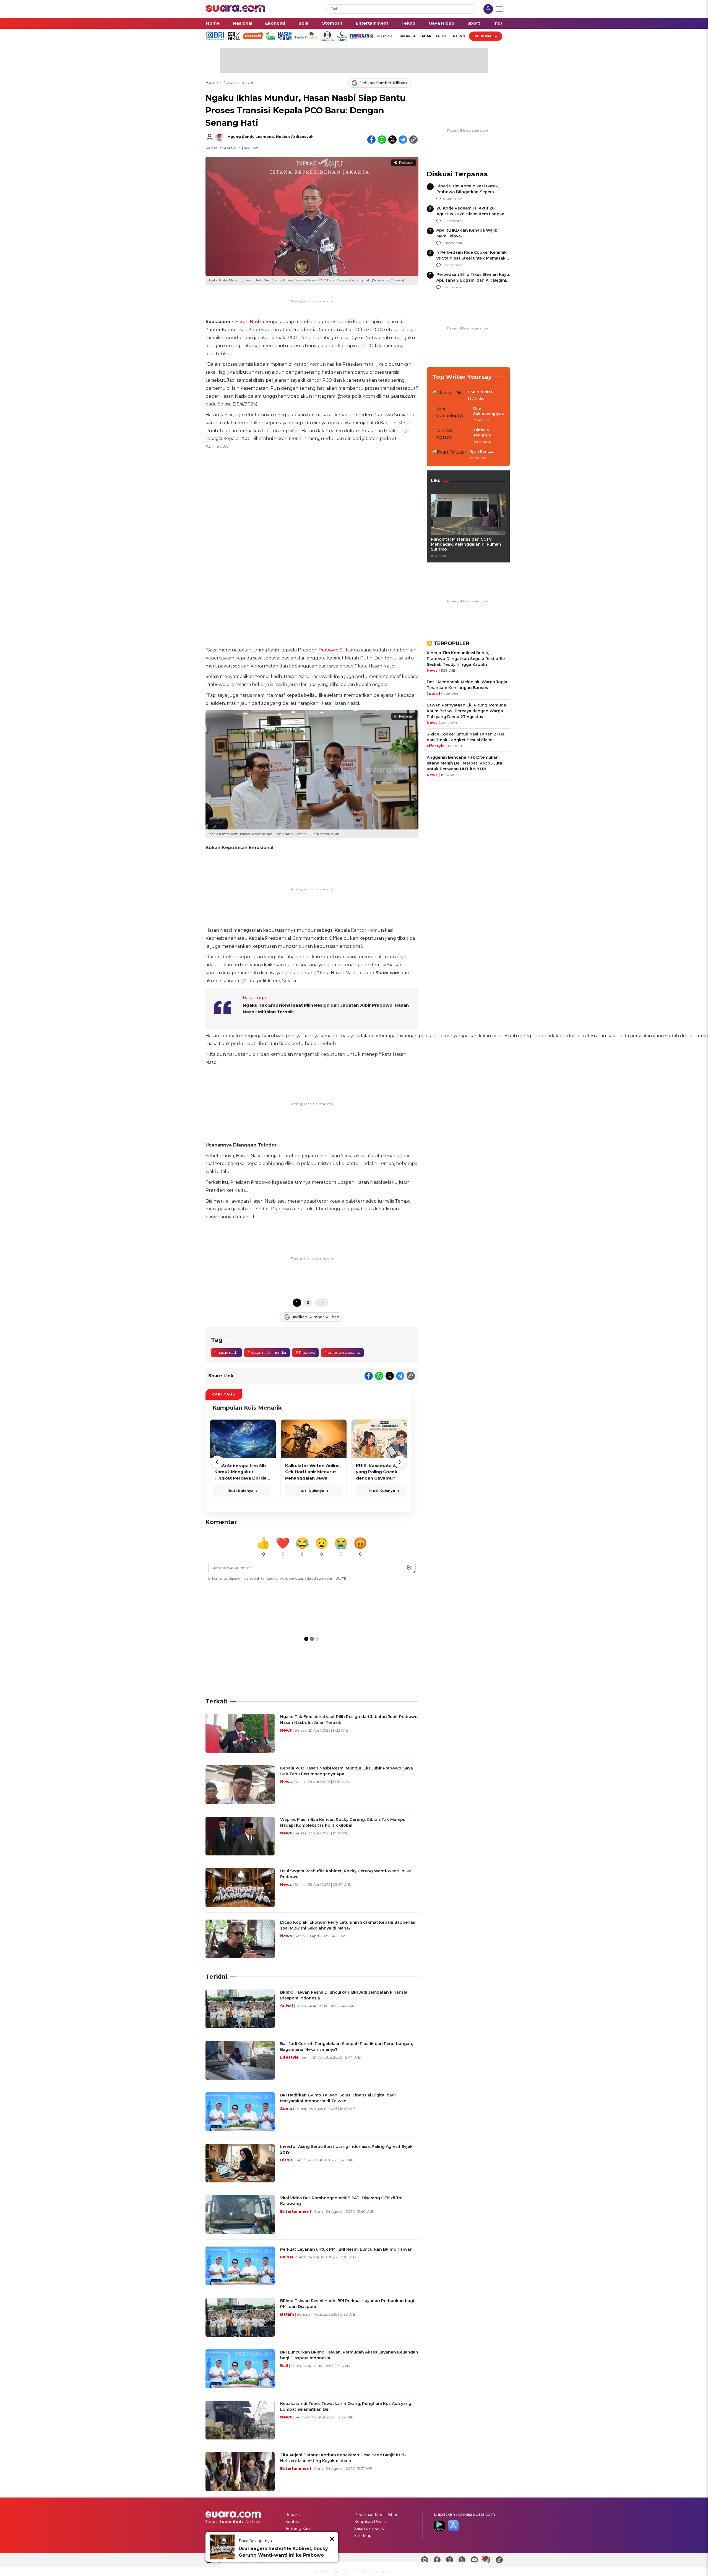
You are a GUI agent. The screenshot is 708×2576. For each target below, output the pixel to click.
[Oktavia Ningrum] (451, 436)
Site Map (363, 2536)
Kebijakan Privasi (370, 2522)
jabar (425, 36)
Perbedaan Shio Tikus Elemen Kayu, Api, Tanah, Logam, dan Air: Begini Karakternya (473, 280)
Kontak (292, 2522)
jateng (458, 36)
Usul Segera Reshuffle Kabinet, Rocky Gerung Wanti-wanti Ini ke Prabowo (283, 2552)
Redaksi (293, 2515)
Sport (474, 23)
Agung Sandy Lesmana (251, 137)
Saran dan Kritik (369, 2528)
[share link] (413, 140)
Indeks (501, 23)
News (230, 83)
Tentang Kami (299, 2528)
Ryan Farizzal (482, 451)
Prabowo (383, 415)
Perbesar (406, 163)
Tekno (408, 23)
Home (213, 23)
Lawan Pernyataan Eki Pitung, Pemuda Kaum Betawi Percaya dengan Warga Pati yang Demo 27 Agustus (466, 711)
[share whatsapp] (382, 140)
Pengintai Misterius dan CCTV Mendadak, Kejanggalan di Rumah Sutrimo (466, 544)
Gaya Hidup (442, 23)
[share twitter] (392, 140)
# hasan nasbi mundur (267, 1352)
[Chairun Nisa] (448, 396)
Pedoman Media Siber (376, 2515)
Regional (484, 36)
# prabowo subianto (342, 1352)
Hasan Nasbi (248, 322)
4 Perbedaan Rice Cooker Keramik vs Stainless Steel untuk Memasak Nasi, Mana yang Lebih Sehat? (472, 258)
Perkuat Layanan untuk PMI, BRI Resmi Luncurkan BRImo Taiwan (346, 2249)
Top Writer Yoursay (462, 377)
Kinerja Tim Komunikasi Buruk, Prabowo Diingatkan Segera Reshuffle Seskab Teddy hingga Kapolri (466, 659)
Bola (303, 23)
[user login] (488, 10)
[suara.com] (236, 10)
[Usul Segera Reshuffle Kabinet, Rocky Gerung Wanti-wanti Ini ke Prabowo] (222, 2547)
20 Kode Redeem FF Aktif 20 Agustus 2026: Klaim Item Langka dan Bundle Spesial (470, 214)
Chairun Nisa (480, 392)
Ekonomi (275, 23)
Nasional (243, 23)
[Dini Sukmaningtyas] (451, 414)
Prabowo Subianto (339, 650)
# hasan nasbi (226, 1352)
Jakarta (407, 36)
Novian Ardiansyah (295, 137)
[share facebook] (371, 140)
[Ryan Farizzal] (449, 455)
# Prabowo (305, 1352)
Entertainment (372, 23)
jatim (441, 36)
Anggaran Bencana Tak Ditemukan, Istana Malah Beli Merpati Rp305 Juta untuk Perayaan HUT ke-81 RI (464, 763)
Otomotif (332, 23)
